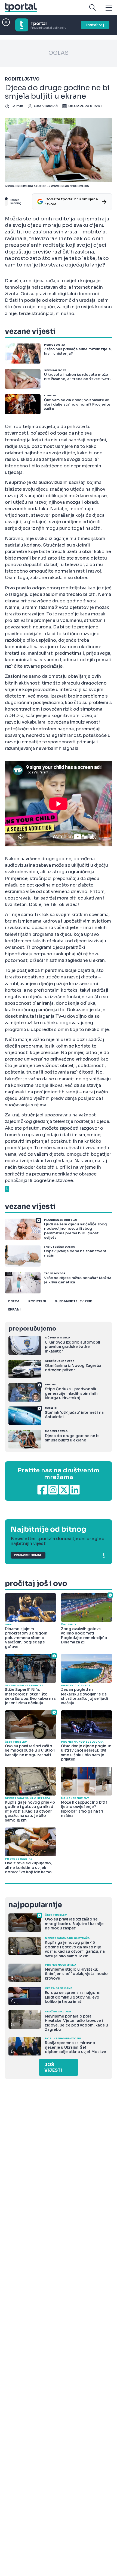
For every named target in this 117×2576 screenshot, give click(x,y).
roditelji (37, 1301)
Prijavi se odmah (28, 1555)
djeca (14, 1301)
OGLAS (59, 53)
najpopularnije (35, 1905)
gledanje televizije (73, 1301)
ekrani (14, 1309)
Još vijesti (53, 2067)
